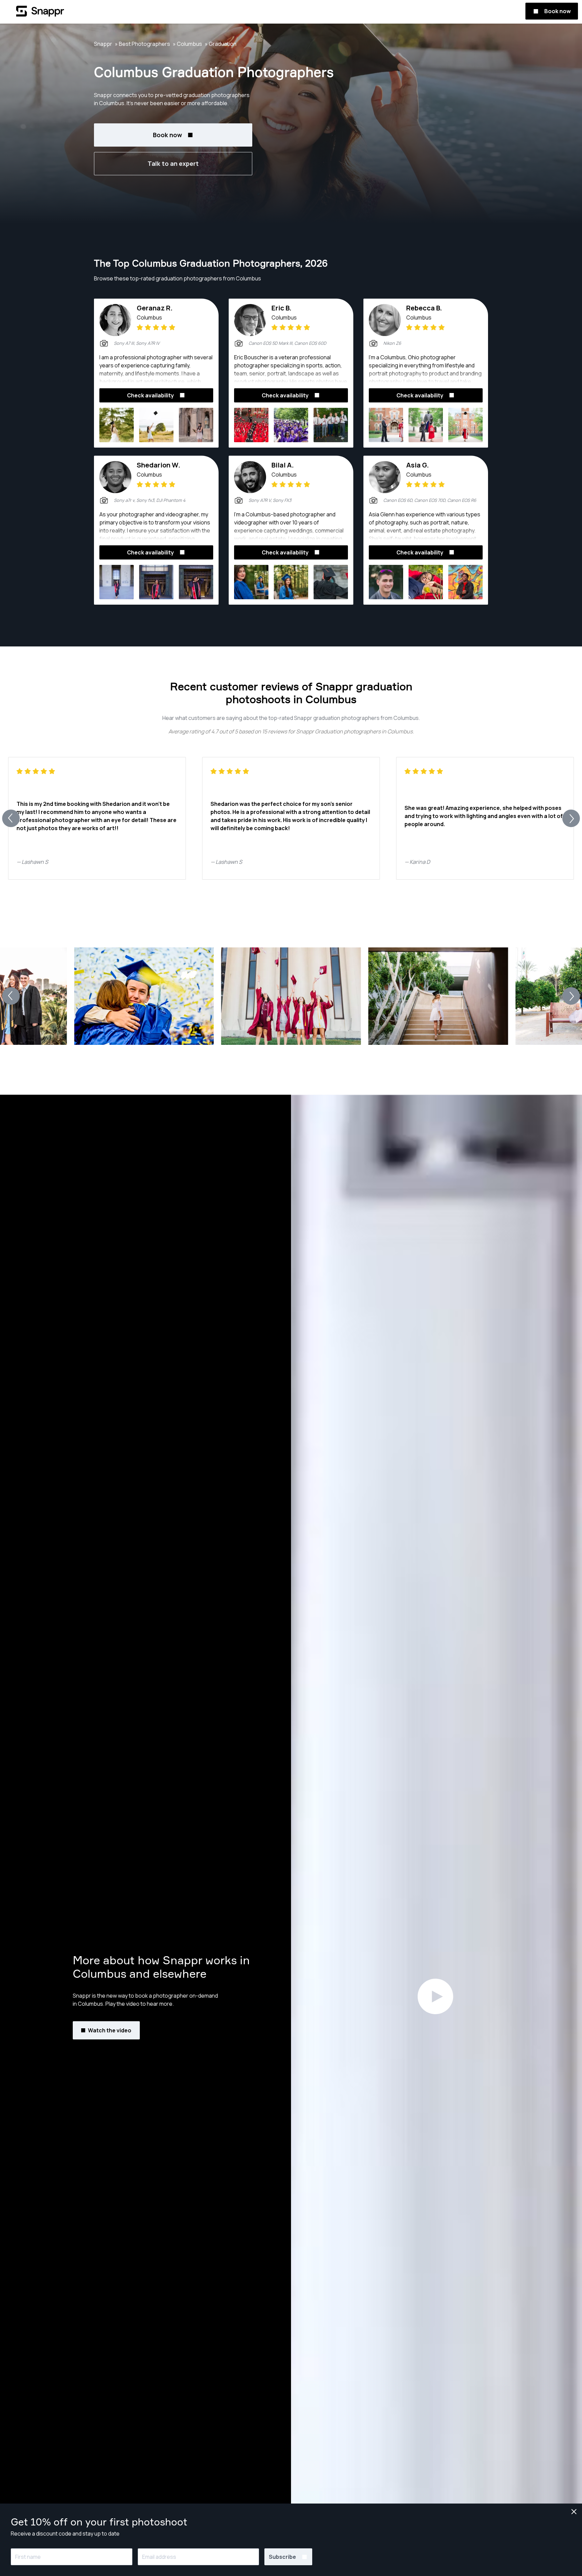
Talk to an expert (173, 163)
